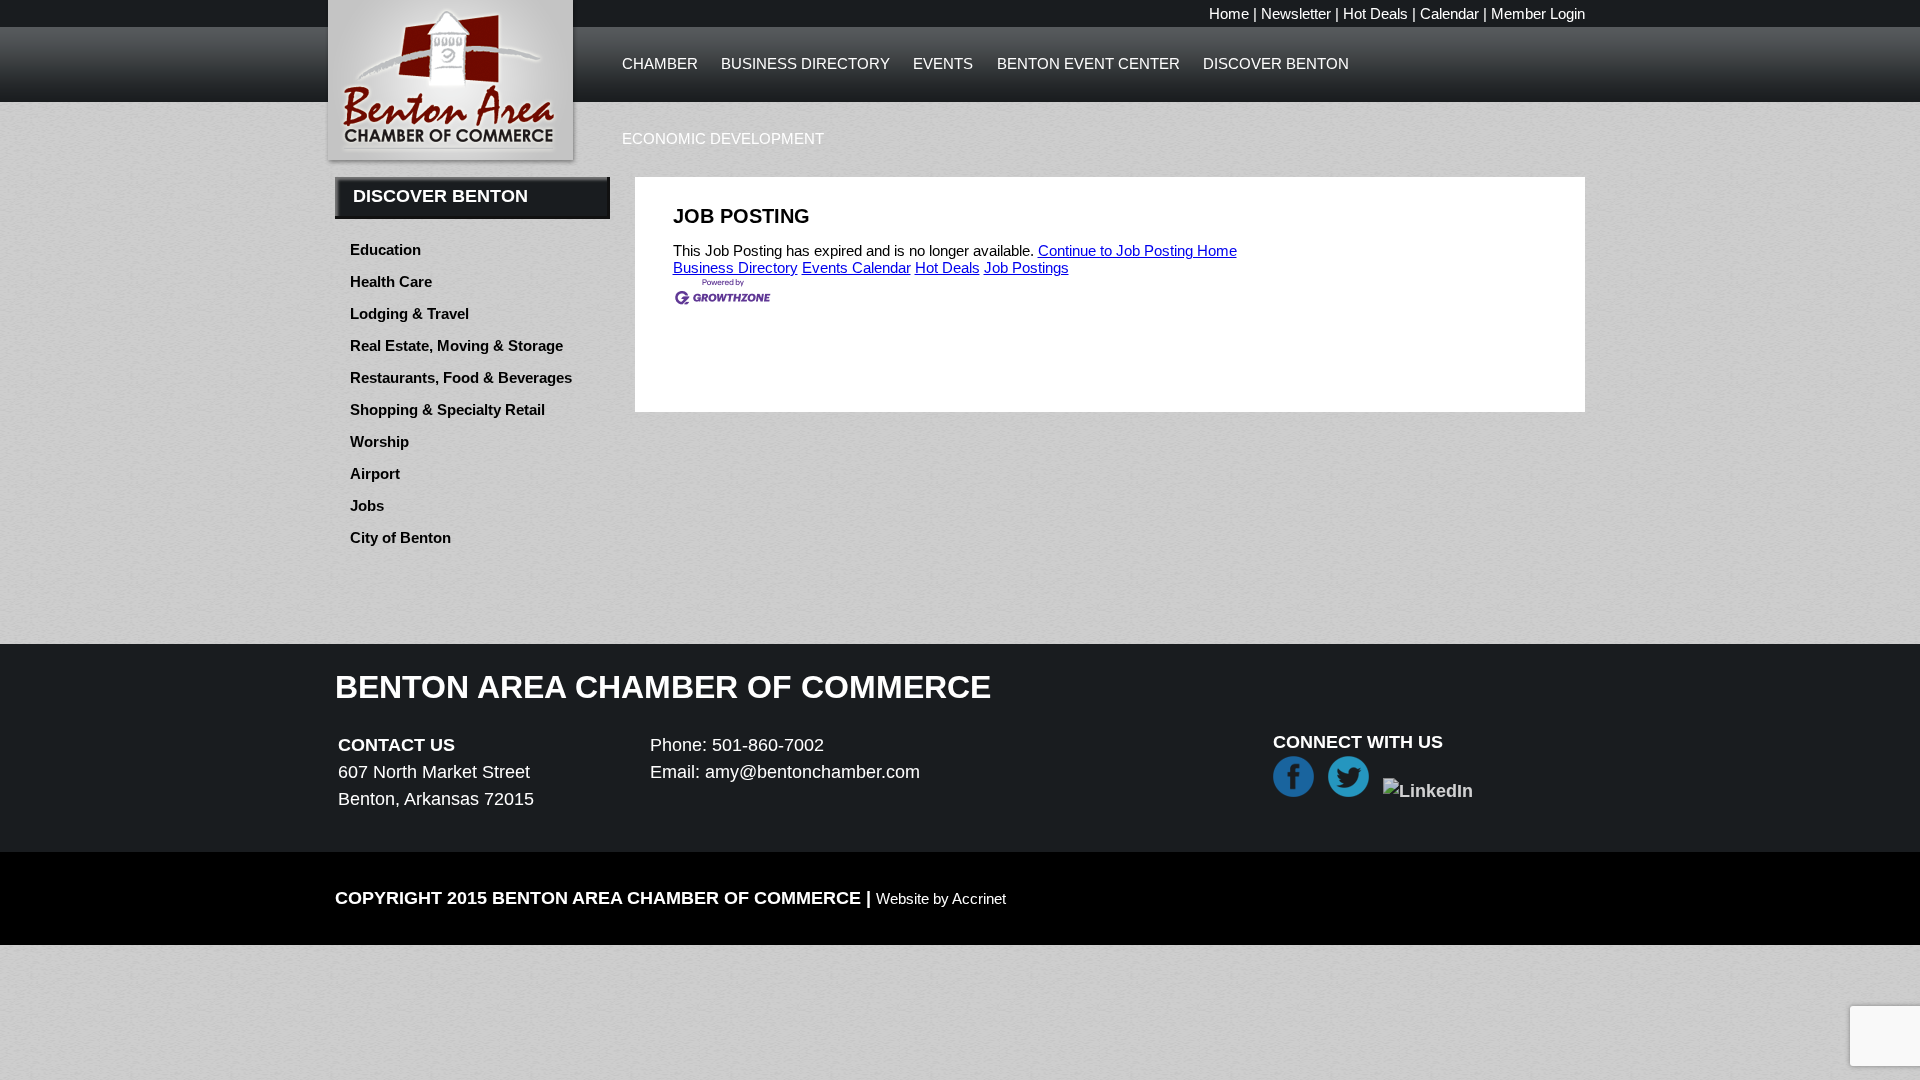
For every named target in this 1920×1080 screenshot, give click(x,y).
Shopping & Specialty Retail (447, 409)
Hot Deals (1375, 13)
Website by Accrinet (941, 898)
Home (1229, 13)
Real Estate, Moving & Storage (456, 345)
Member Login (1538, 13)
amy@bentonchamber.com (812, 772)
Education (385, 249)
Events (943, 63)
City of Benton (400, 537)
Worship (379, 441)
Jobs (367, 505)
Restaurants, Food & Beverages (461, 377)
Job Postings (1026, 267)
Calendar (1449, 13)
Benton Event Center (1088, 63)
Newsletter (1296, 13)
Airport (375, 473)
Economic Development (723, 138)
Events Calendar (856, 267)
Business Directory (805, 63)
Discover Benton (1276, 63)
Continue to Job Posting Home (1137, 250)
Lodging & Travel (409, 313)
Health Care (391, 281)
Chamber (660, 63)
